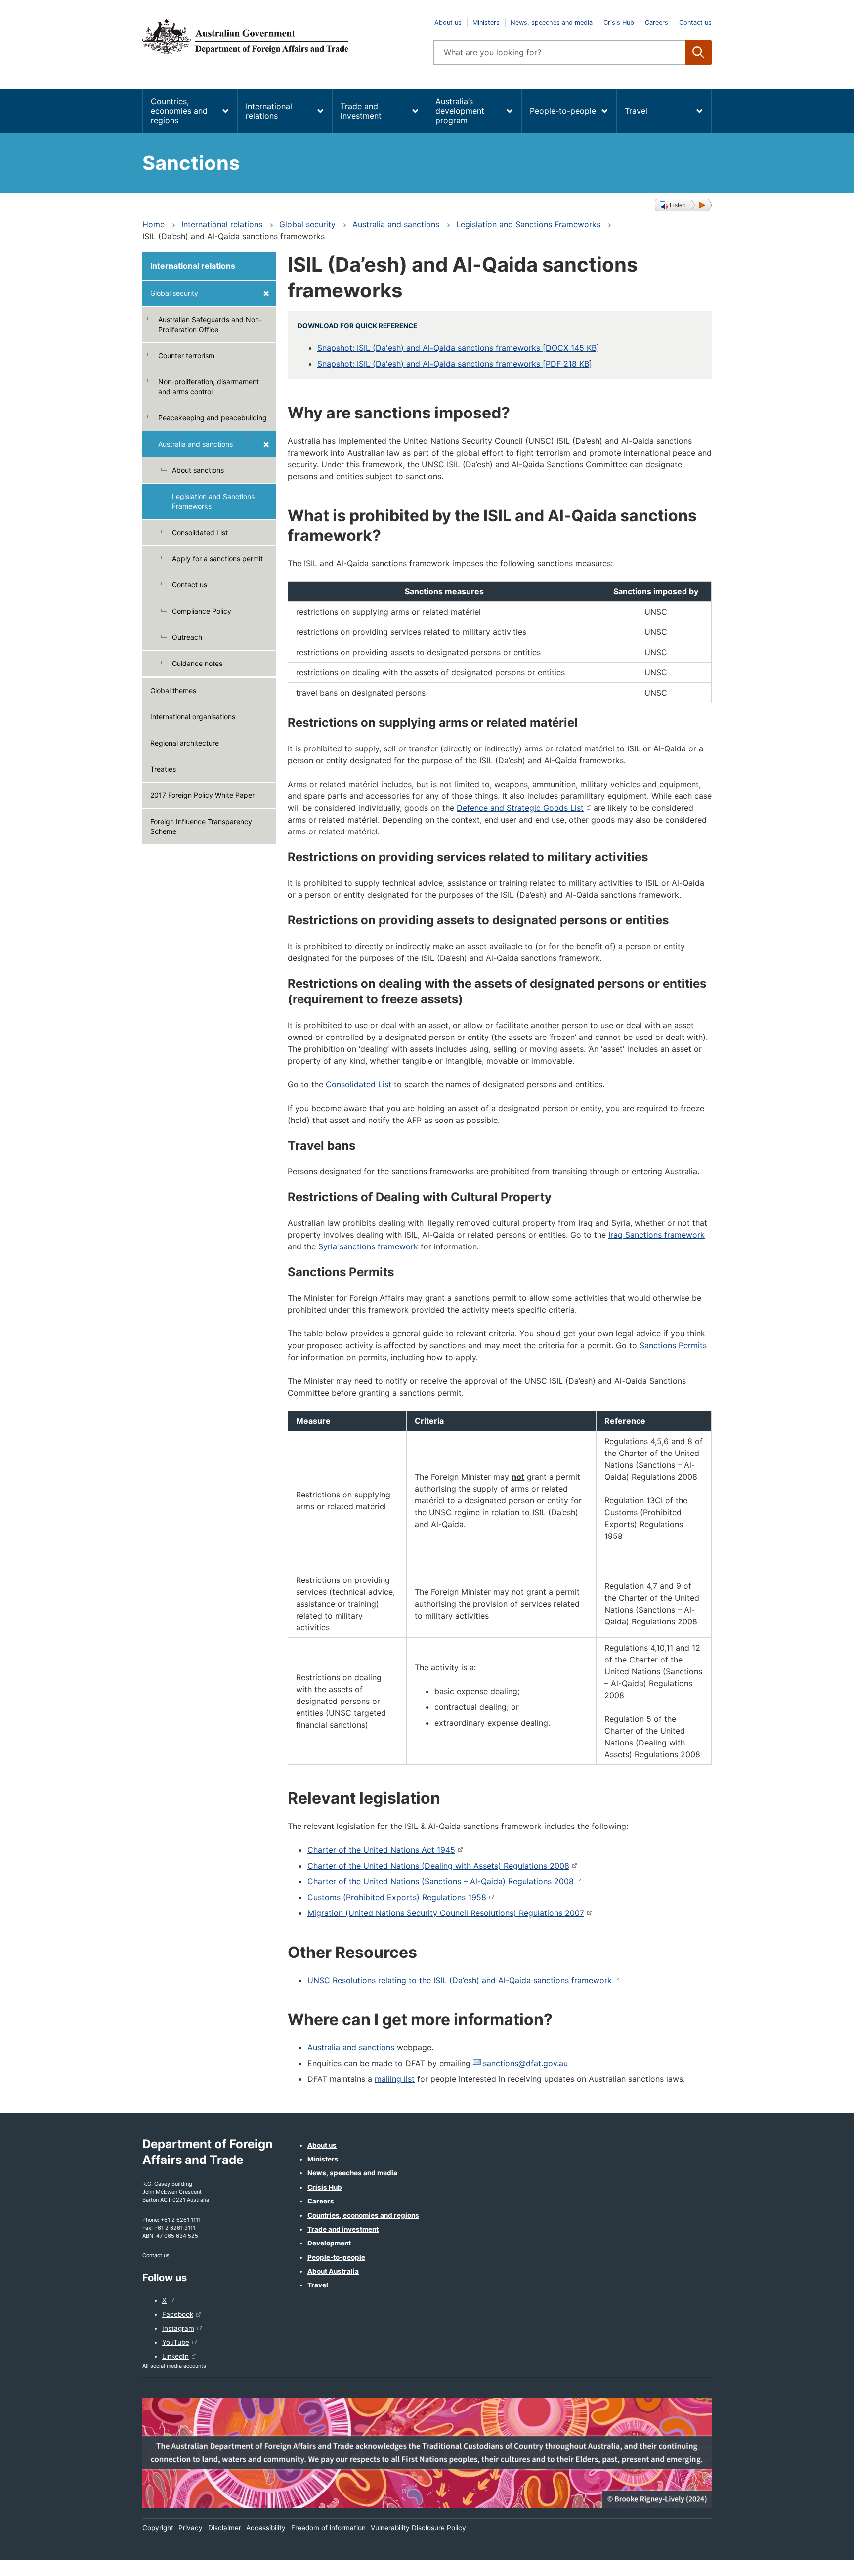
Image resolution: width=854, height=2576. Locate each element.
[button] (683, 205)
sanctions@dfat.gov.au (525, 2063)
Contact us (695, 22)
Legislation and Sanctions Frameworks (528, 224)
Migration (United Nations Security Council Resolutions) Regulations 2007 (446, 1913)
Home (153, 224)
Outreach (187, 637)
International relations (269, 111)
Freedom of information (328, 2528)
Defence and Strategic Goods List (520, 808)
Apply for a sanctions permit (217, 559)
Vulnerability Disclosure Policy (418, 2528)
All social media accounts (174, 2366)
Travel (636, 111)
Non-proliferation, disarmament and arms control (209, 387)
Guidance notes (197, 663)
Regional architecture (185, 743)
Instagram (178, 2328)
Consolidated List (200, 532)
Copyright (158, 2528)
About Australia (333, 2271)
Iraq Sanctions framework (657, 1235)
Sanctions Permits (673, 1345)
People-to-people (563, 111)
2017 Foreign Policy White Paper (202, 795)
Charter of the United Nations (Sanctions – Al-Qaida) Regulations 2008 (441, 1881)
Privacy (191, 2528)
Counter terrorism (186, 355)
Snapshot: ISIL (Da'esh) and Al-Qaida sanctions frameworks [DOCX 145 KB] (458, 348)
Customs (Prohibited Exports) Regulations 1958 (397, 1897)
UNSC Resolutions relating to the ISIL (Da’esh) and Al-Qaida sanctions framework (460, 1980)
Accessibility (266, 2528)
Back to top (821, 2562)
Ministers (486, 22)
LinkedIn (175, 2356)
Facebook (178, 2314)
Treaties (163, 769)
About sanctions (198, 470)
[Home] (282, 37)
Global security (307, 224)
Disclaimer (225, 2528)
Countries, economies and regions (179, 111)
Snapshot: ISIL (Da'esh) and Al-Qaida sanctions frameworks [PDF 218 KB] (455, 364)
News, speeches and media (552, 22)
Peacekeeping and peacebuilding (213, 418)
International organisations (193, 717)
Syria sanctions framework (368, 1246)
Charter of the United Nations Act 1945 (381, 1850)
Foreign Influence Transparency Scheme (201, 826)
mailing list (395, 2079)
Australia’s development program (460, 111)
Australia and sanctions (396, 224)
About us (448, 22)
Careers (657, 22)
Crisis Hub (619, 22)
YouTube (176, 2342)
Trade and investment (361, 111)
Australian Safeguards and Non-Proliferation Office (210, 324)
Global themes (173, 690)
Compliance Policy (202, 611)
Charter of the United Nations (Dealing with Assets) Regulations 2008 (438, 1866)
